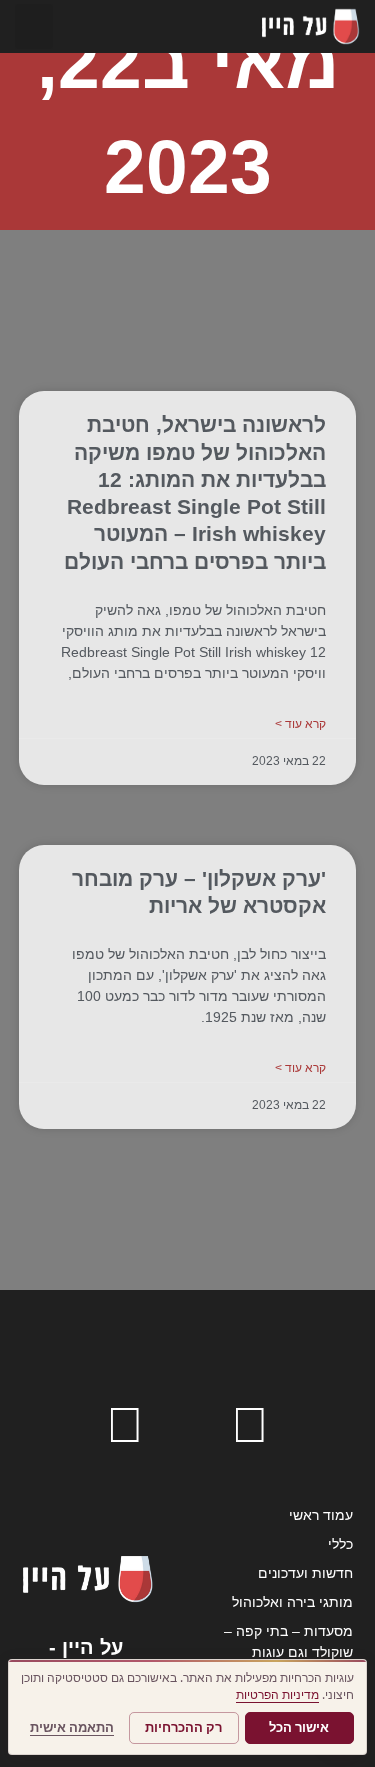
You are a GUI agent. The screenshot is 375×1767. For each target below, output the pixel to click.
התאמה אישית (72, 1727)
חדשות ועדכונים (305, 1573)
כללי (340, 1544)
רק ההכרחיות (183, 1727)
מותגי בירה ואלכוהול (292, 1602)
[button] (34, 26)
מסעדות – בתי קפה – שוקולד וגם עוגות (288, 1641)
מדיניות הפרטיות (277, 1694)
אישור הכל (299, 1727)
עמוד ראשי (321, 1515)
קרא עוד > (300, 724)
